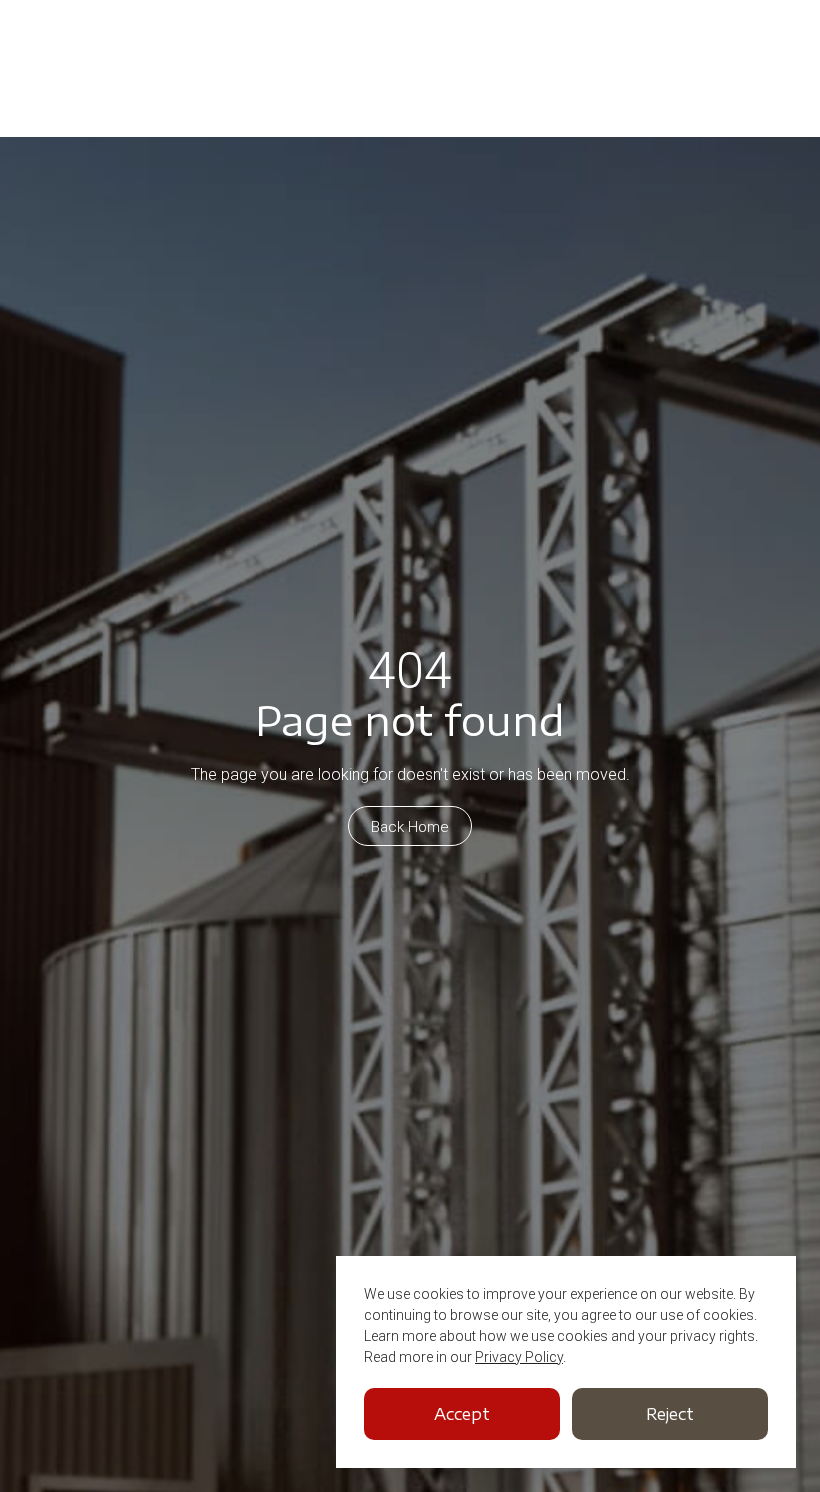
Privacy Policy (519, 1357)
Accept (462, 1414)
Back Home (410, 827)
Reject (670, 1414)
